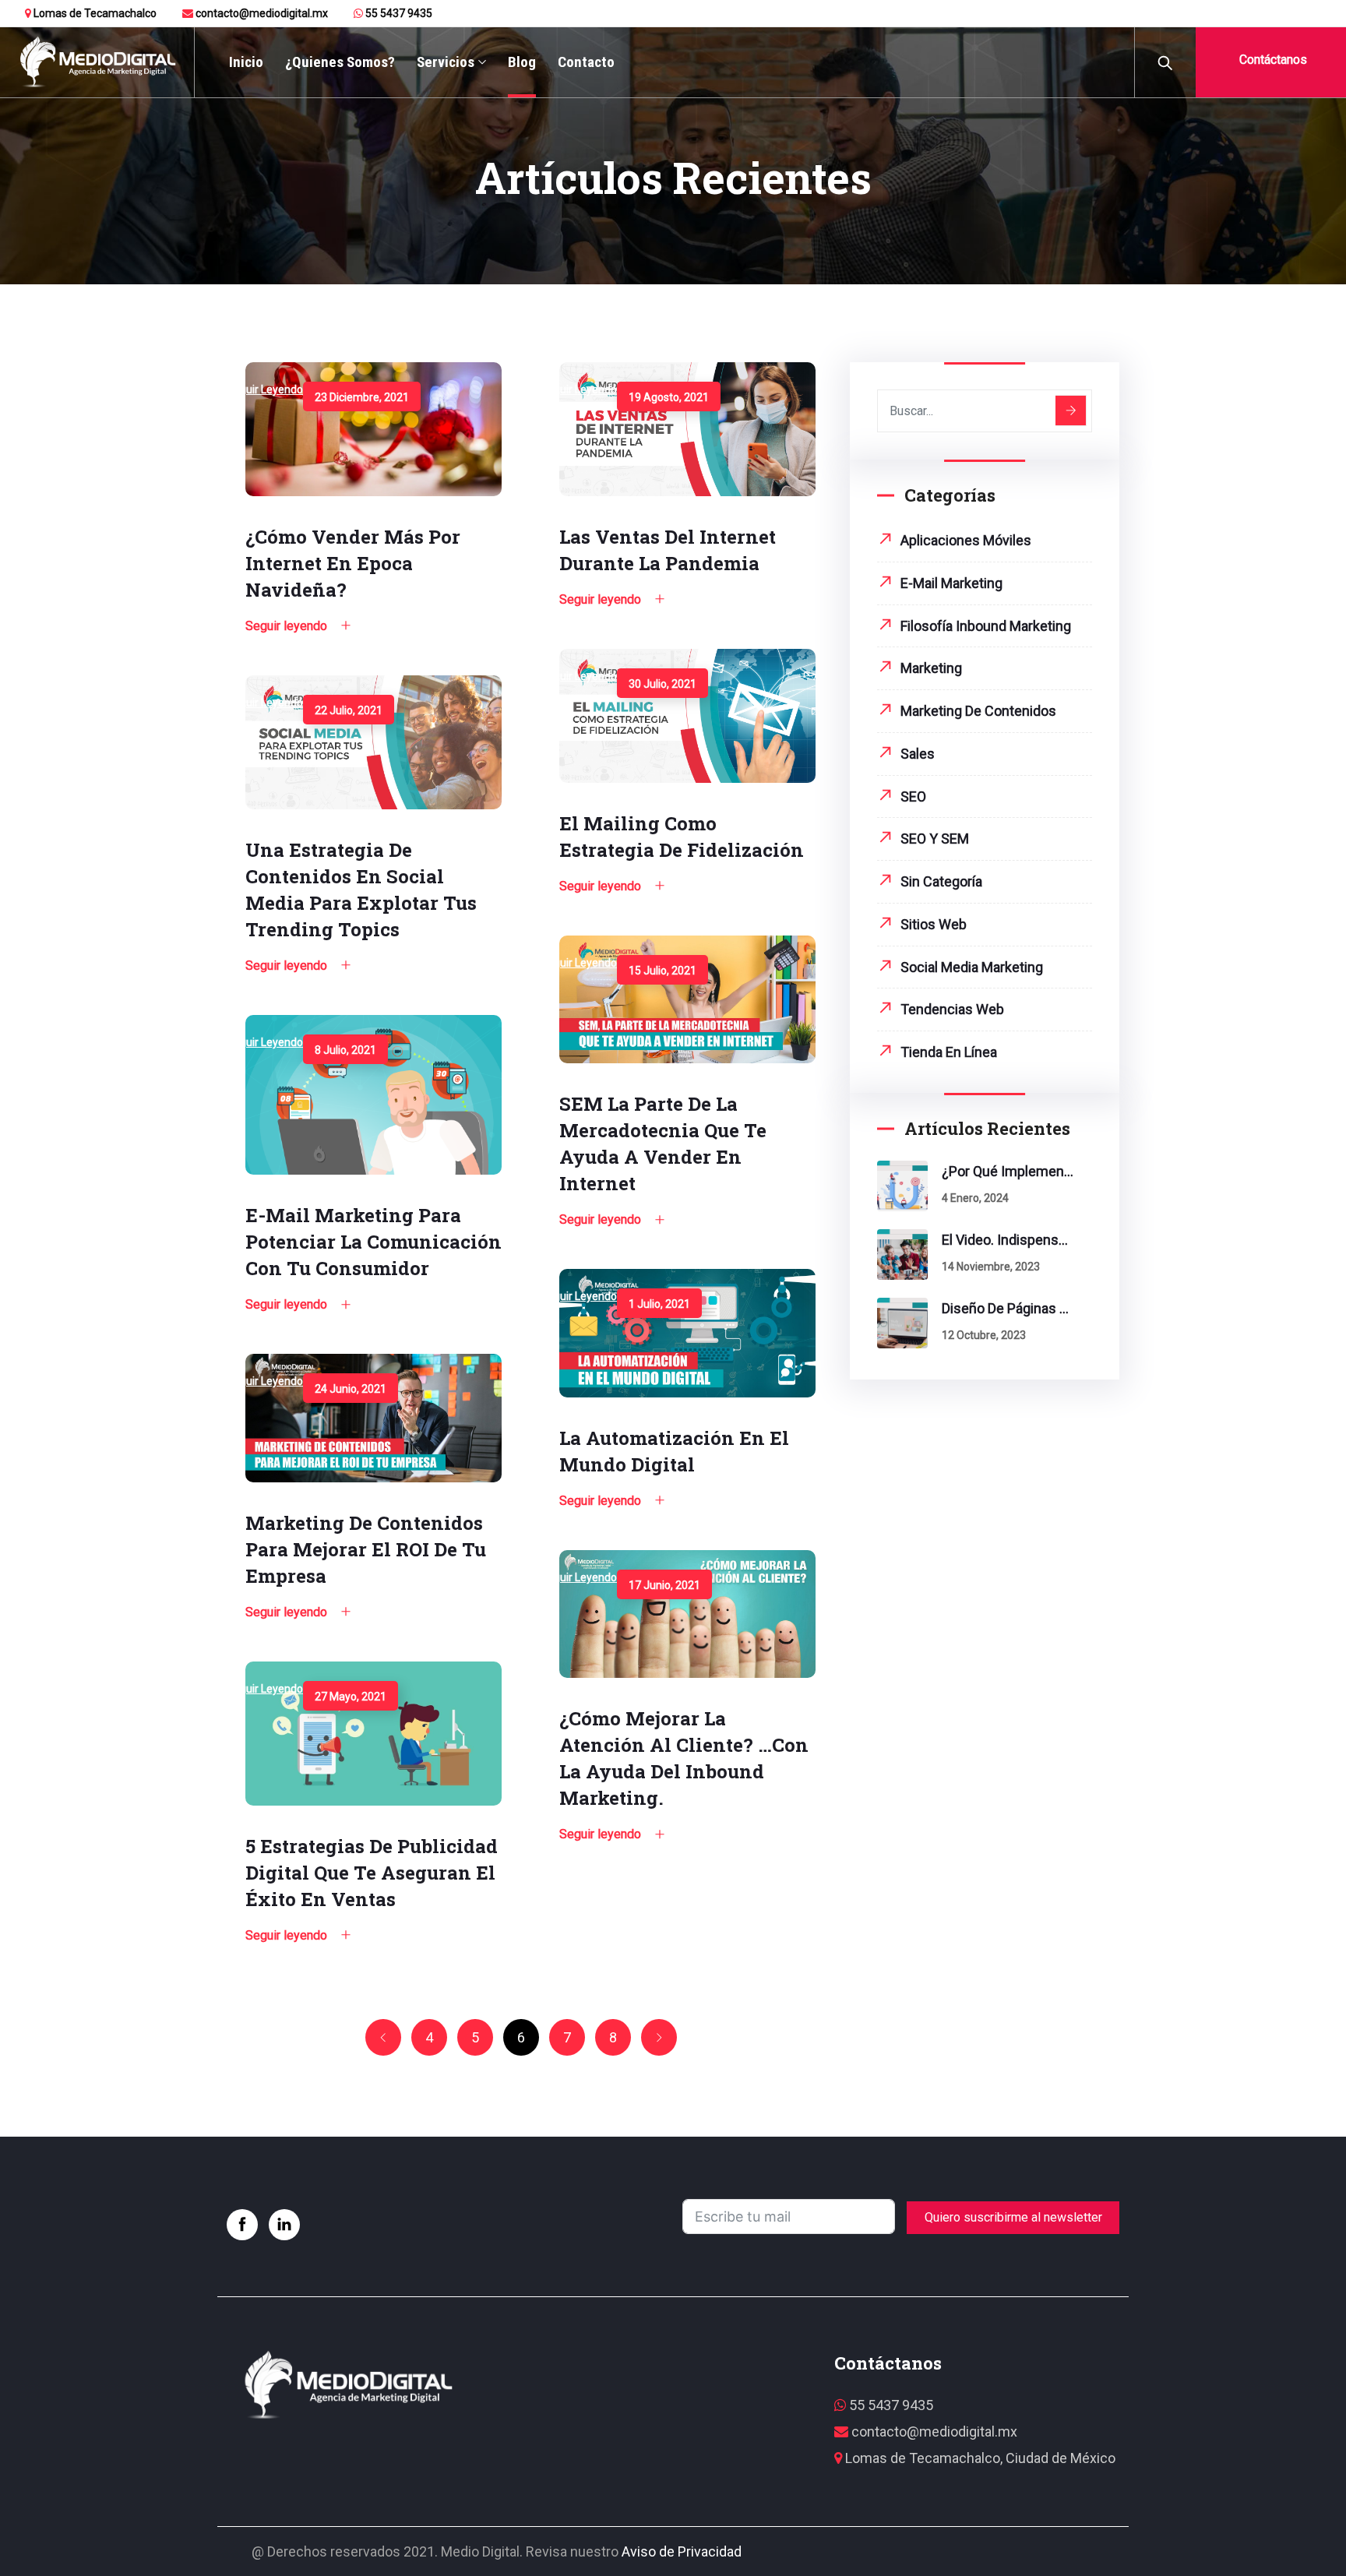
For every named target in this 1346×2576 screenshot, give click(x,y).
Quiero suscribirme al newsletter (1013, 2217)
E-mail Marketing (951, 583)
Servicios (446, 62)
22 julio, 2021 (349, 710)
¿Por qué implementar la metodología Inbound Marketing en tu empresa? (1008, 1171)
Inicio (246, 62)
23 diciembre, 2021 (362, 397)
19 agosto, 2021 (669, 397)
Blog (522, 62)
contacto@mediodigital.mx (261, 13)
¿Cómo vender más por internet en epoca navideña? (353, 563)
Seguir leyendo (265, 389)
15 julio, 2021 (662, 971)
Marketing (931, 668)
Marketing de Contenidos (978, 711)
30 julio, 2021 (662, 684)
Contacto (586, 62)
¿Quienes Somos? (340, 62)
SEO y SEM (935, 839)
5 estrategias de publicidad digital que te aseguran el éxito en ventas (372, 1873)
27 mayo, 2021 (351, 1697)
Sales (918, 754)
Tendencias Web (952, 1009)
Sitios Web (934, 924)
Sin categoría (941, 881)
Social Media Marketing (972, 967)
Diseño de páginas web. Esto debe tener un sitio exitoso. (1008, 1308)
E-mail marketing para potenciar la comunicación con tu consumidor (373, 1242)
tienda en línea (949, 1052)
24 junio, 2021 (351, 1389)
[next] (659, 2038)
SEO (913, 796)
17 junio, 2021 (664, 1585)
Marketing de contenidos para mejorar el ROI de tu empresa (366, 1549)
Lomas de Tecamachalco (94, 13)
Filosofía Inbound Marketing (986, 626)
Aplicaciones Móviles (966, 540)
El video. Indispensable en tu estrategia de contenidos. (1008, 1240)
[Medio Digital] (97, 63)
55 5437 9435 (398, 13)
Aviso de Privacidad (682, 2551)
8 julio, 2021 (345, 1050)
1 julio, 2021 (659, 1304)
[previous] (383, 2038)
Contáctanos (1272, 60)
